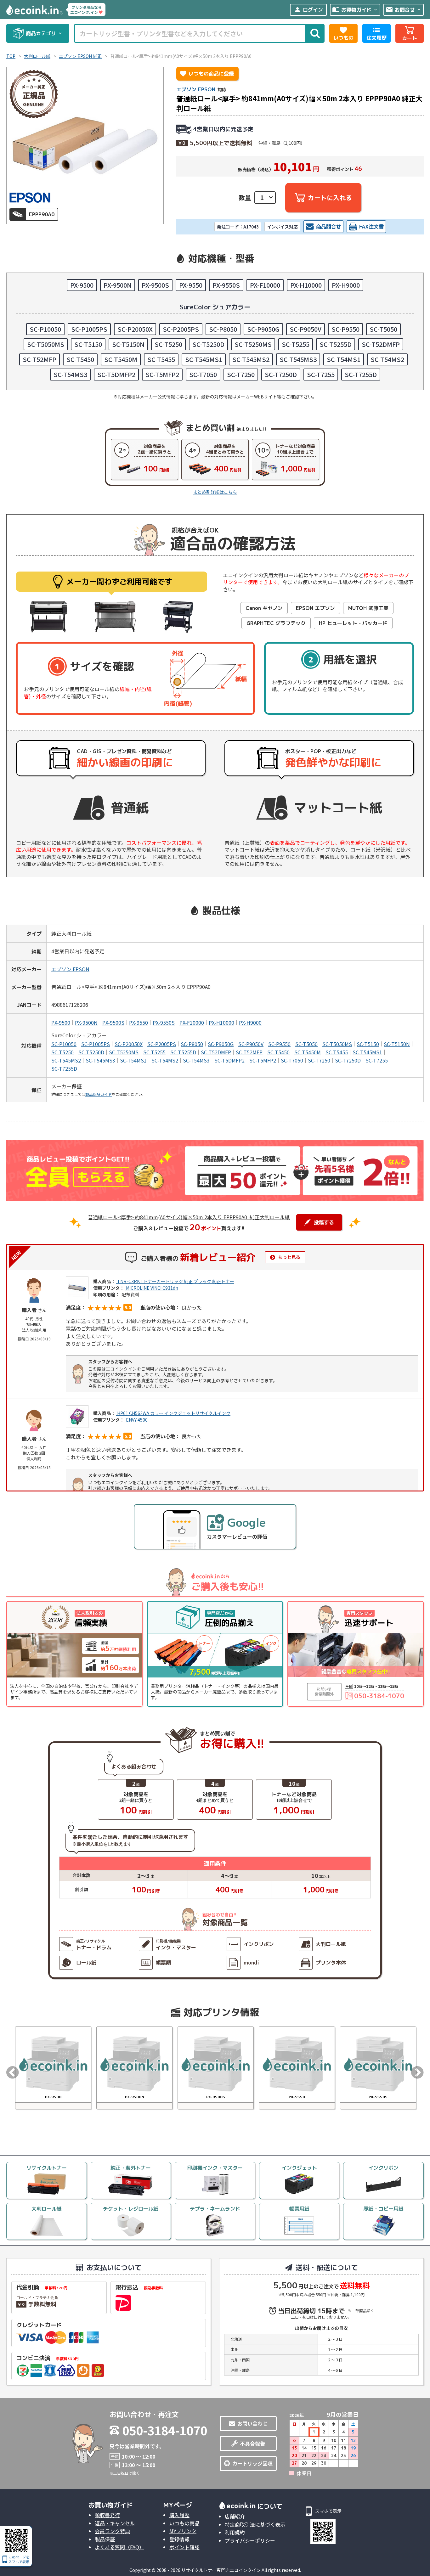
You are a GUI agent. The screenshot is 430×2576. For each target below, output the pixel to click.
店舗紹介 (235, 2516)
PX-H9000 (346, 285)
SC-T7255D (361, 374)
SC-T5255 (296, 344)
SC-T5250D (208, 344)
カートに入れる (330, 198)
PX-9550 (191, 285)
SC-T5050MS (46, 344)
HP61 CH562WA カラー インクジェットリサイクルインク (173, 1413)
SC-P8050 (223, 329)
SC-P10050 (45, 329)
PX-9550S (226, 285)
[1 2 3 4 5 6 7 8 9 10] (265, 198)
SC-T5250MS (253, 344)
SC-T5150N (128, 344)
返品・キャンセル (115, 2523)
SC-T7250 (241, 374)
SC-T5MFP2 (162, 374)
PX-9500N (118, 285)
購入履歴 (179, 2515)
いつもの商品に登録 (207, 74)
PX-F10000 (265, 285)
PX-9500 (82, 285)
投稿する (324, 1222)
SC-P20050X (135, 329)
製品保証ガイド (99, 1094)
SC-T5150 (88, 344)
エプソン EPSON (196, 89)
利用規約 (235, 2532)
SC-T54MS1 (344, 359)
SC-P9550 (345, 329)
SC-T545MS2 (251, 359)
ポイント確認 (184, 2547)
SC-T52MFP (40, 359)
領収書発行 (107, 2515)
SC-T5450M (121, 359)
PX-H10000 (306, 285)
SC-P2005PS (181, 329)
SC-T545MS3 (298, 359)
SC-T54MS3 (70, 374)
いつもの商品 (184, 2523)
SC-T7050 (203, 374)
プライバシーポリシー (250, 2540)
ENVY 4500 (136, 1420)
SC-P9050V (306, 329)
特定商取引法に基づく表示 (255, 2524)
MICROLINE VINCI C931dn (152, 1288)
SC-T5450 (80, 359)
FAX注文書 (371, 227)
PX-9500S (155, 285)
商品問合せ (329, 227)
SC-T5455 (161, 359)
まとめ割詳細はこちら (215, 492)
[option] (53, 2068)
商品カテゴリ (44, 33)
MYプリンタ (183, 2531)
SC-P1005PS (89, 329)
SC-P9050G (263, 329)
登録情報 (179, 2539)
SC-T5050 (383, 329)
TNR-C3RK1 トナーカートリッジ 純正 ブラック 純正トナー (175, 1281)
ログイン (308, 10)
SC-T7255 (321, 374)
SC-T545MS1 (204, 359)
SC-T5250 (168, 344)
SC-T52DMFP (381, 344)
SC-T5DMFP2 (116, 374)
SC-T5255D (336, 344)
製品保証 (105, 2539)
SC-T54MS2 (387, 359)
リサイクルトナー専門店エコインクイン (221, 2570)
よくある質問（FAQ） (119, 2547)
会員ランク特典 (112, 2531)
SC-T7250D (281, 374)
